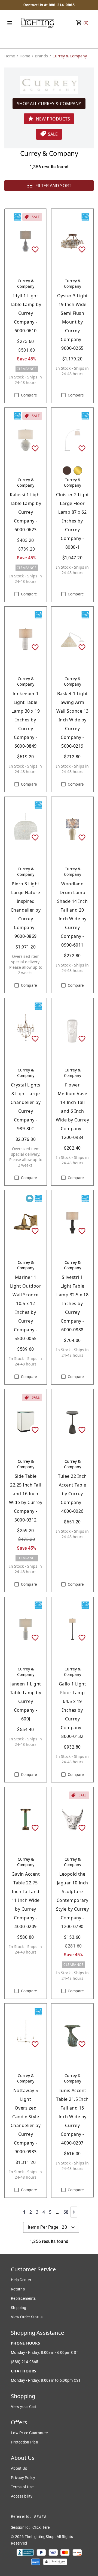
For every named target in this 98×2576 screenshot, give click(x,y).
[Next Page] (74, 2212)
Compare (29, 395)
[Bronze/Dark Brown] (67, 471)
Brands (41, 56)
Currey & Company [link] (70, 56)
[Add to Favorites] (35, 249)
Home (10, 56)
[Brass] (78, 471)
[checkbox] (17, 395)
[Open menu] (10, 23)
